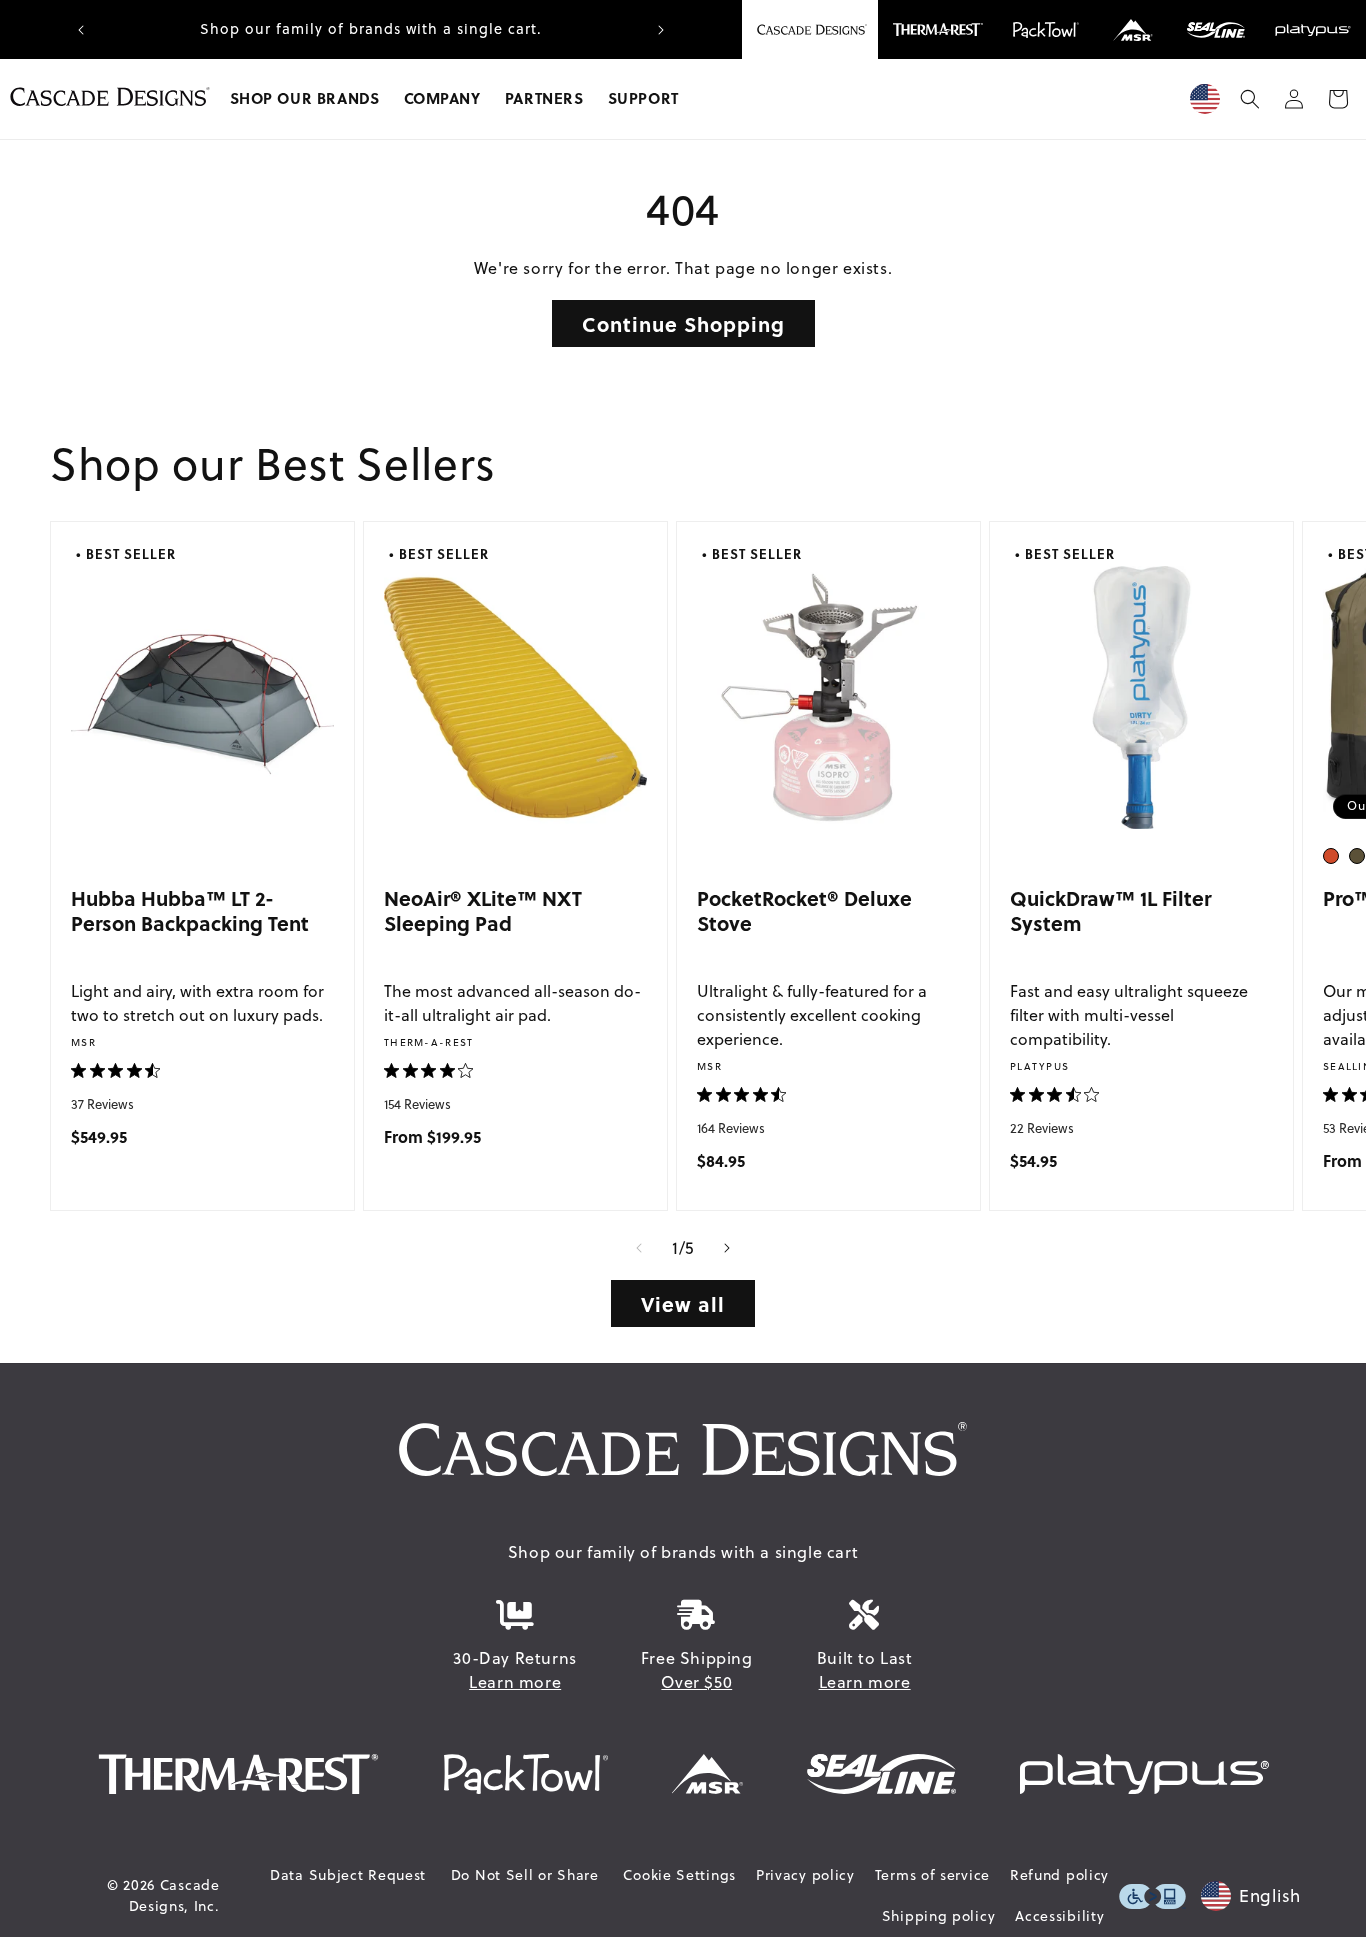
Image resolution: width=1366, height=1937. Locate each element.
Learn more (515, 1682)
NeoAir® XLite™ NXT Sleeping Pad (483, 910)
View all (683, 1303)
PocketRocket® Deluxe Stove (804, 910)
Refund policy (1059, 1875)
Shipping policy (939, 1916)
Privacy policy (805, 1875)
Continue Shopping (683, 323)
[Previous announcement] (81, 30)
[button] (305, 99)
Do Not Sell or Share (525, 1875)
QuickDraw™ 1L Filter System (1110, 910)
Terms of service (932, 1875)
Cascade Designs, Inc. (174, 1895)
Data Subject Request (348, 1875)
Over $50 (696, 1682)
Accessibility (1059, 1916)
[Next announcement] (661, 30)
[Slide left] (639, 1248)
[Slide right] (727, 1248)
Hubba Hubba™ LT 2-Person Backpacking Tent (190, 910)
